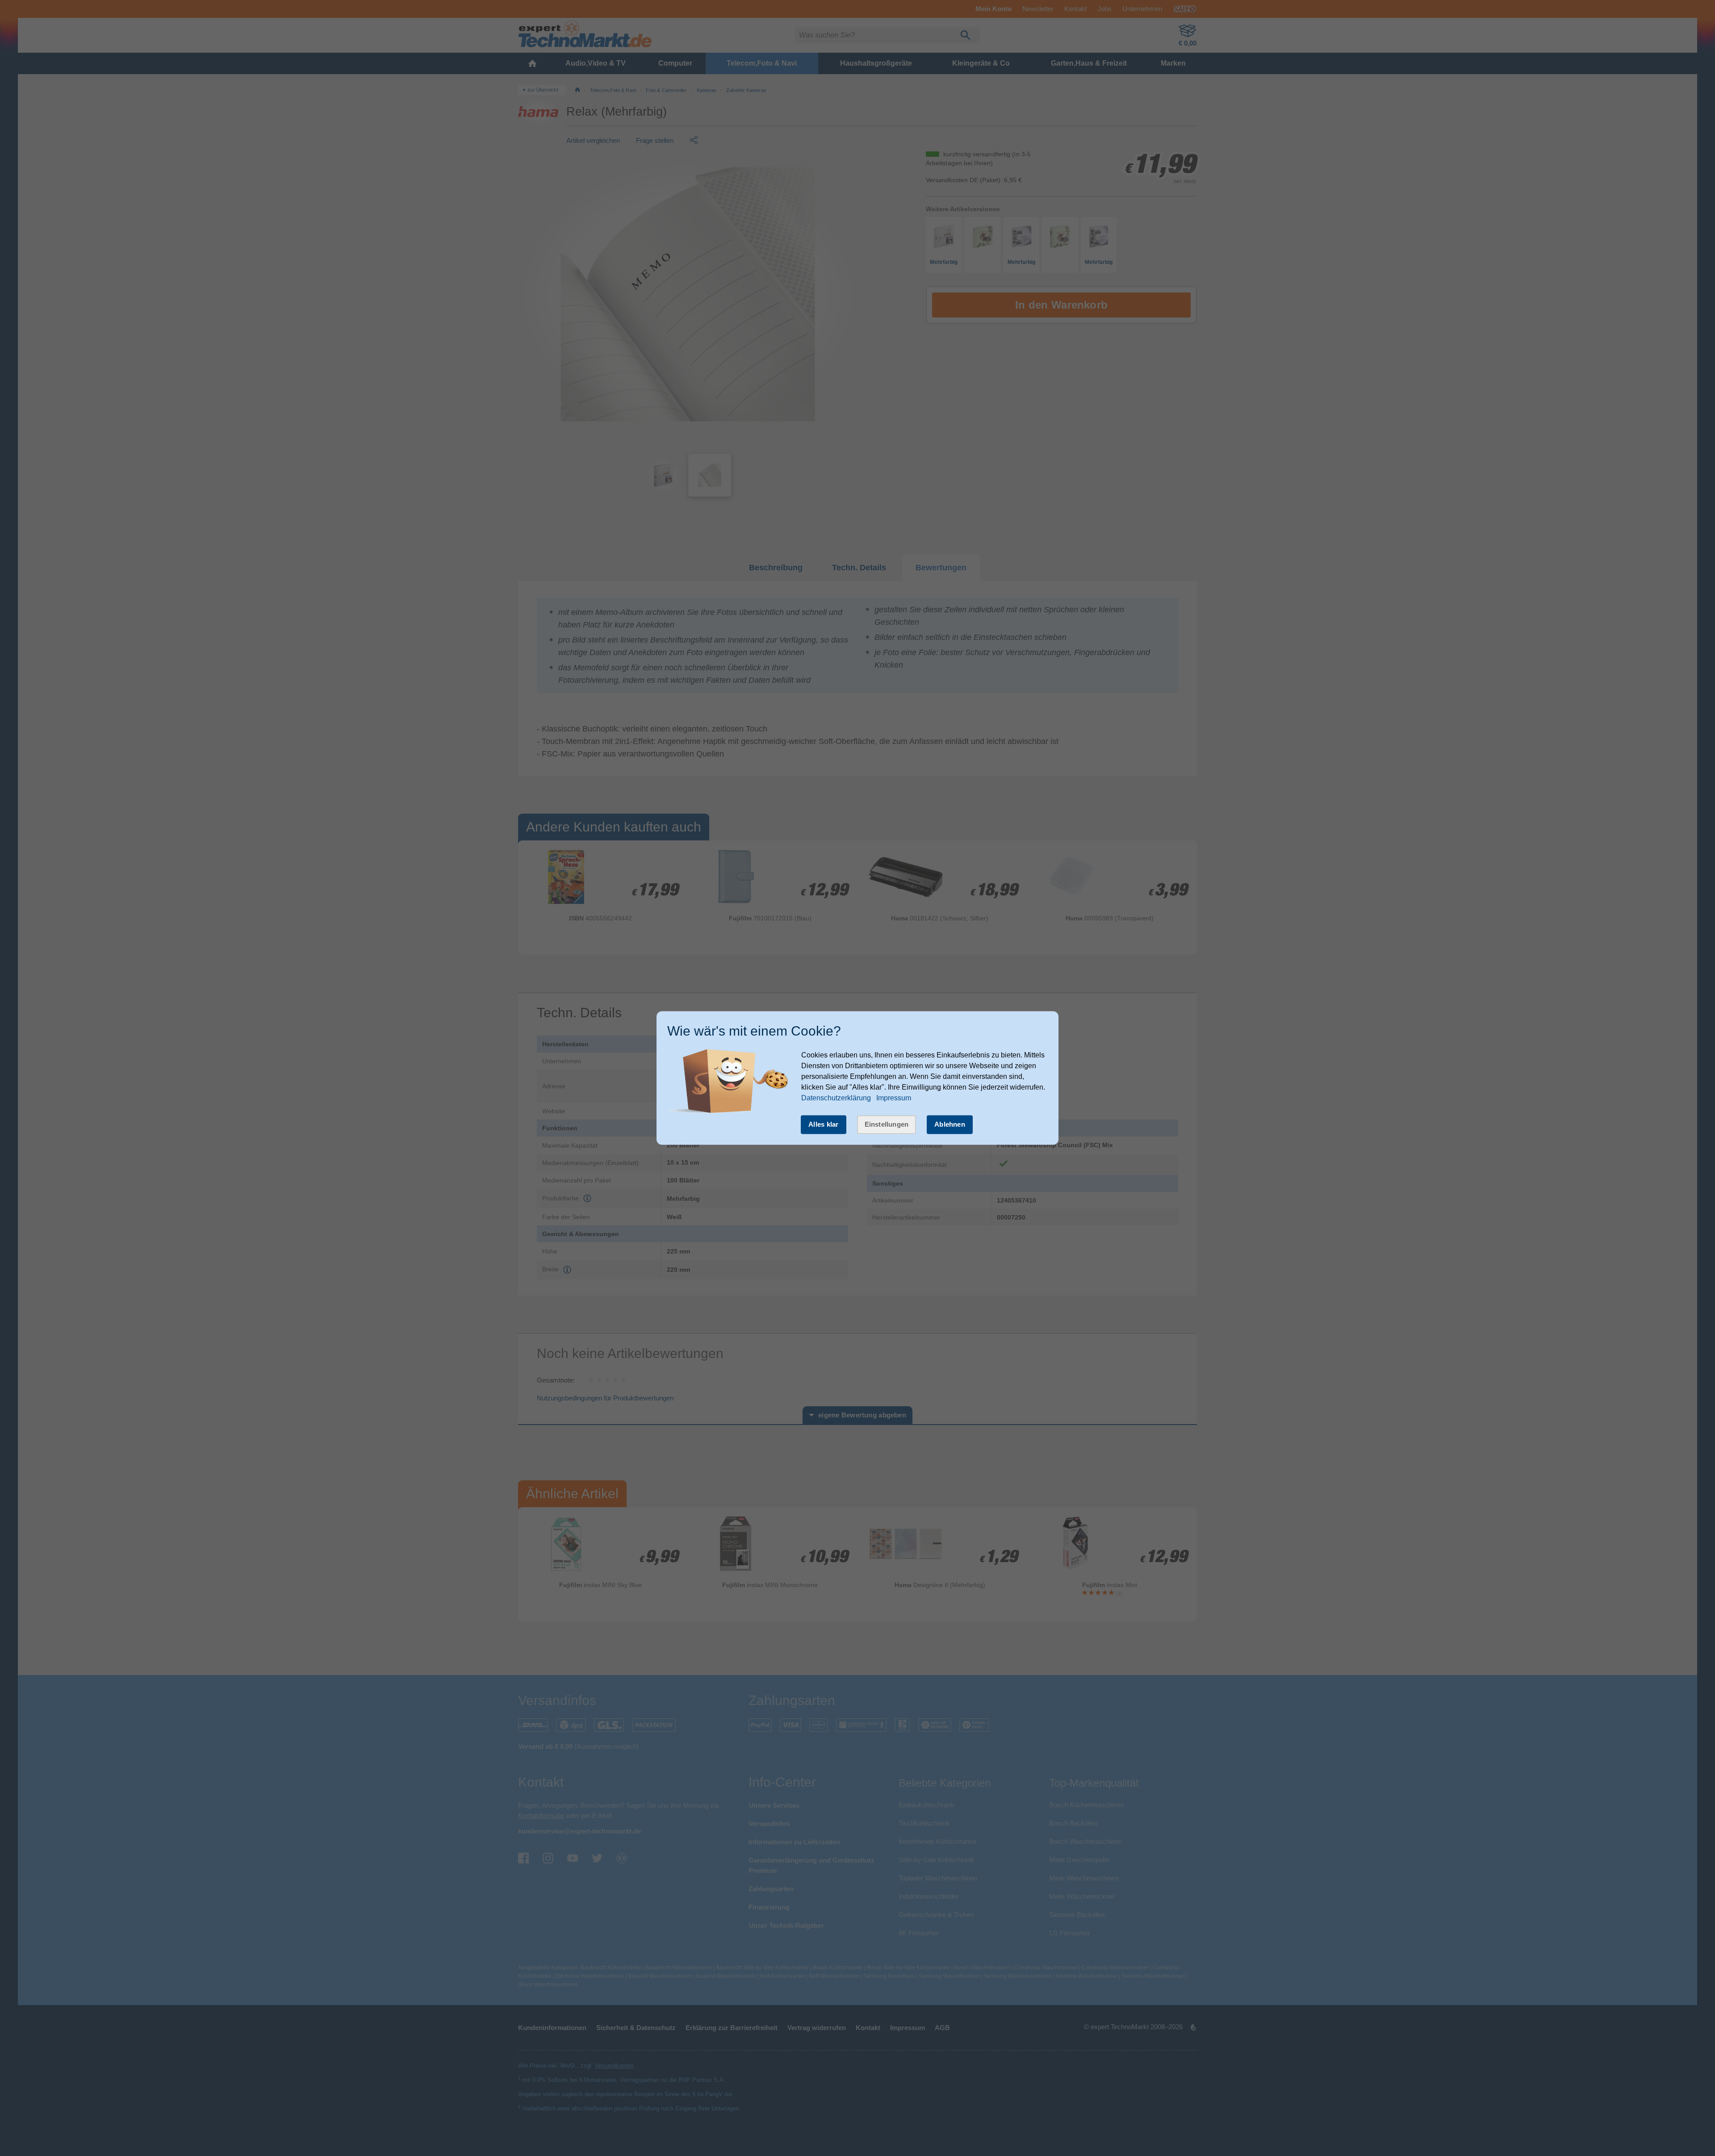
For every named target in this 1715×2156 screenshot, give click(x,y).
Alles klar (824, 1124)
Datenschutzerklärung (836, 1098)
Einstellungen (887, 1124)
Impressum (894, 1098)
